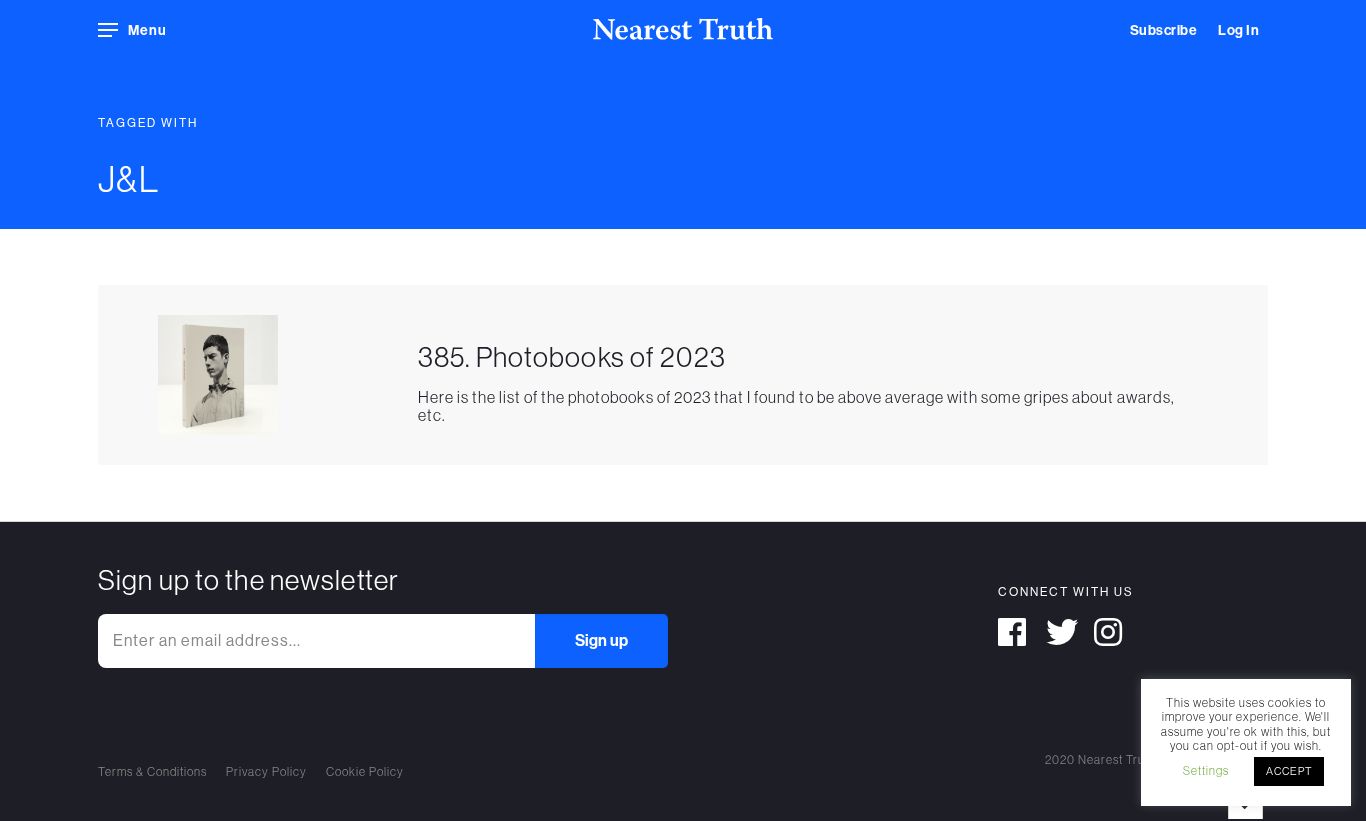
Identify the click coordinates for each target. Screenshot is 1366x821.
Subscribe (1164, 30)
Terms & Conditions (152, 772)
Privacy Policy (266, 772)
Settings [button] (1206, 770)
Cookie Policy (365, 772)
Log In (1238, 30)
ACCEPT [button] (1289, 771)
